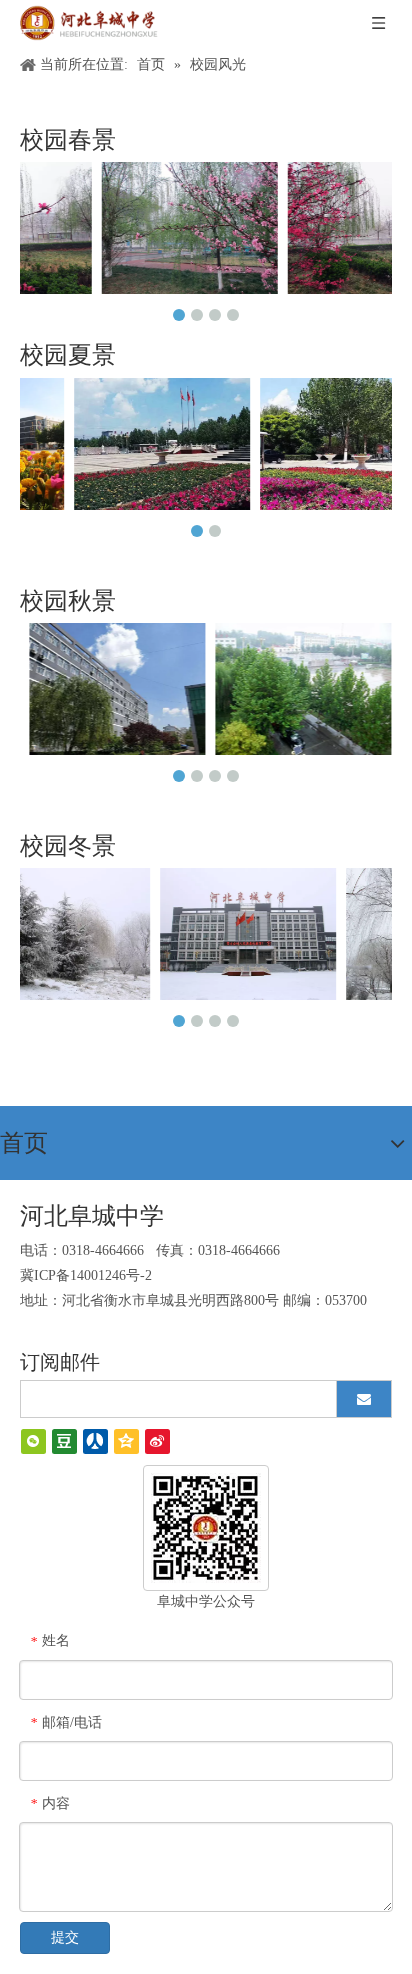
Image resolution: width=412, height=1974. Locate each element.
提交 (65, 1937)
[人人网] (95, 1441)
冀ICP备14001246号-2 (86, 1275)
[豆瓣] (64, 1441)
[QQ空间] (126, 1441)
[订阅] (364, 1399)
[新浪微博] (157, 1441)
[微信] (33, 1441)
